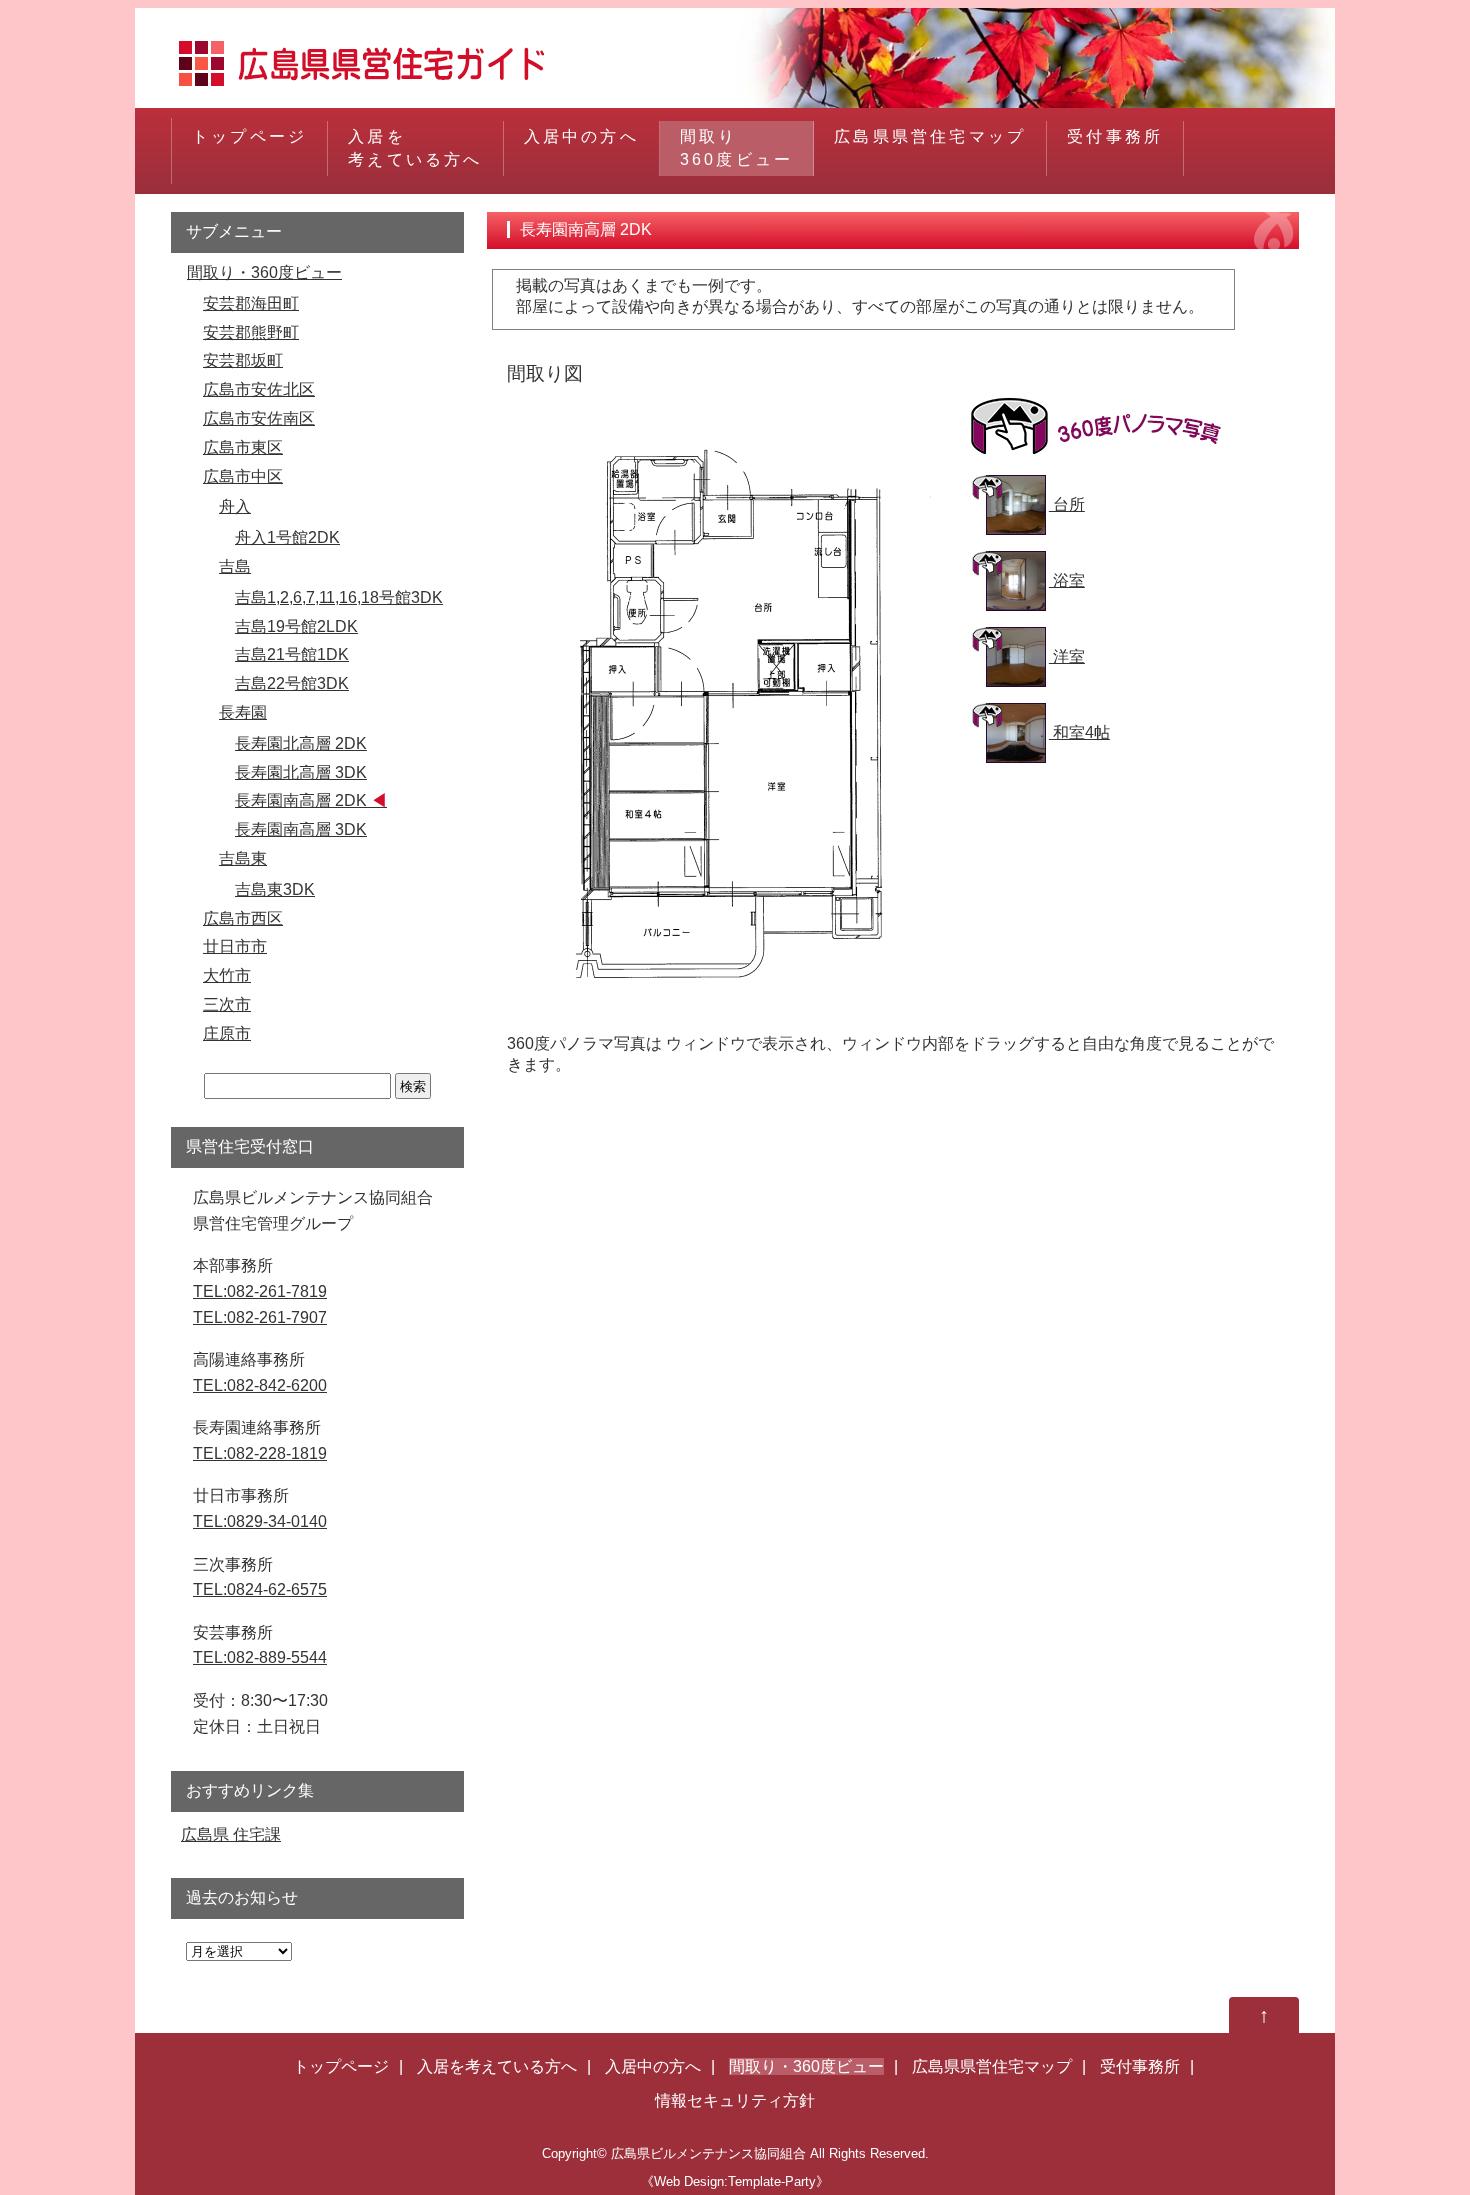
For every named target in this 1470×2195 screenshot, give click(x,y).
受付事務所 (1115, 136)
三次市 (227, 1004)
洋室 (1067, 656)
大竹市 (227, 975)
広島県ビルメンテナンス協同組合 (708, 2153)
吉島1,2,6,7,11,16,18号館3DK (339, 597)
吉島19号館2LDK (296, 626)
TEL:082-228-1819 (260, 1453)
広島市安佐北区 (259, 389)
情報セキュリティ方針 (735, 2100)
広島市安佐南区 (259, 418)
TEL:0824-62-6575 (260, 1589)
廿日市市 (235, 946)
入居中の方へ (581, 136)
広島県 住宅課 (231, 1834)
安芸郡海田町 (251, 303)
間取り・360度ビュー (264, 272)
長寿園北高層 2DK (301, 743)
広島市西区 (243, 918)
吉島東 (243, 858)
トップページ (249, 136)
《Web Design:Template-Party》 (735, 2181)
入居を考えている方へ (415, 147)
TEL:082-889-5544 (260, 1657)
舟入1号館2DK (287, 537)
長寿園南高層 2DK (301, 800)
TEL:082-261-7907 (260, 1317)
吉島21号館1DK (292, 654)
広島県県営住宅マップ (930, 136)
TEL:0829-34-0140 (260, 1521)
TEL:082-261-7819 (260, 1291)
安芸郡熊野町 (251, 332)
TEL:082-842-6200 (260, 1385)
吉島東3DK (275, 889)
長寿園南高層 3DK (301, 829)
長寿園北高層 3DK (301, 772)
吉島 (235, 566)
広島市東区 (243, 447)
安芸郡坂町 (243, 360)
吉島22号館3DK (292, 683)
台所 (1067, 504)
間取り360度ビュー (736, 147)
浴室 (1067, 580)
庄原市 (227, 1033)
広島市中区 (243, 476)
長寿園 (243, 712)
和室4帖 (1079, 732)
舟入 (235, 506)
